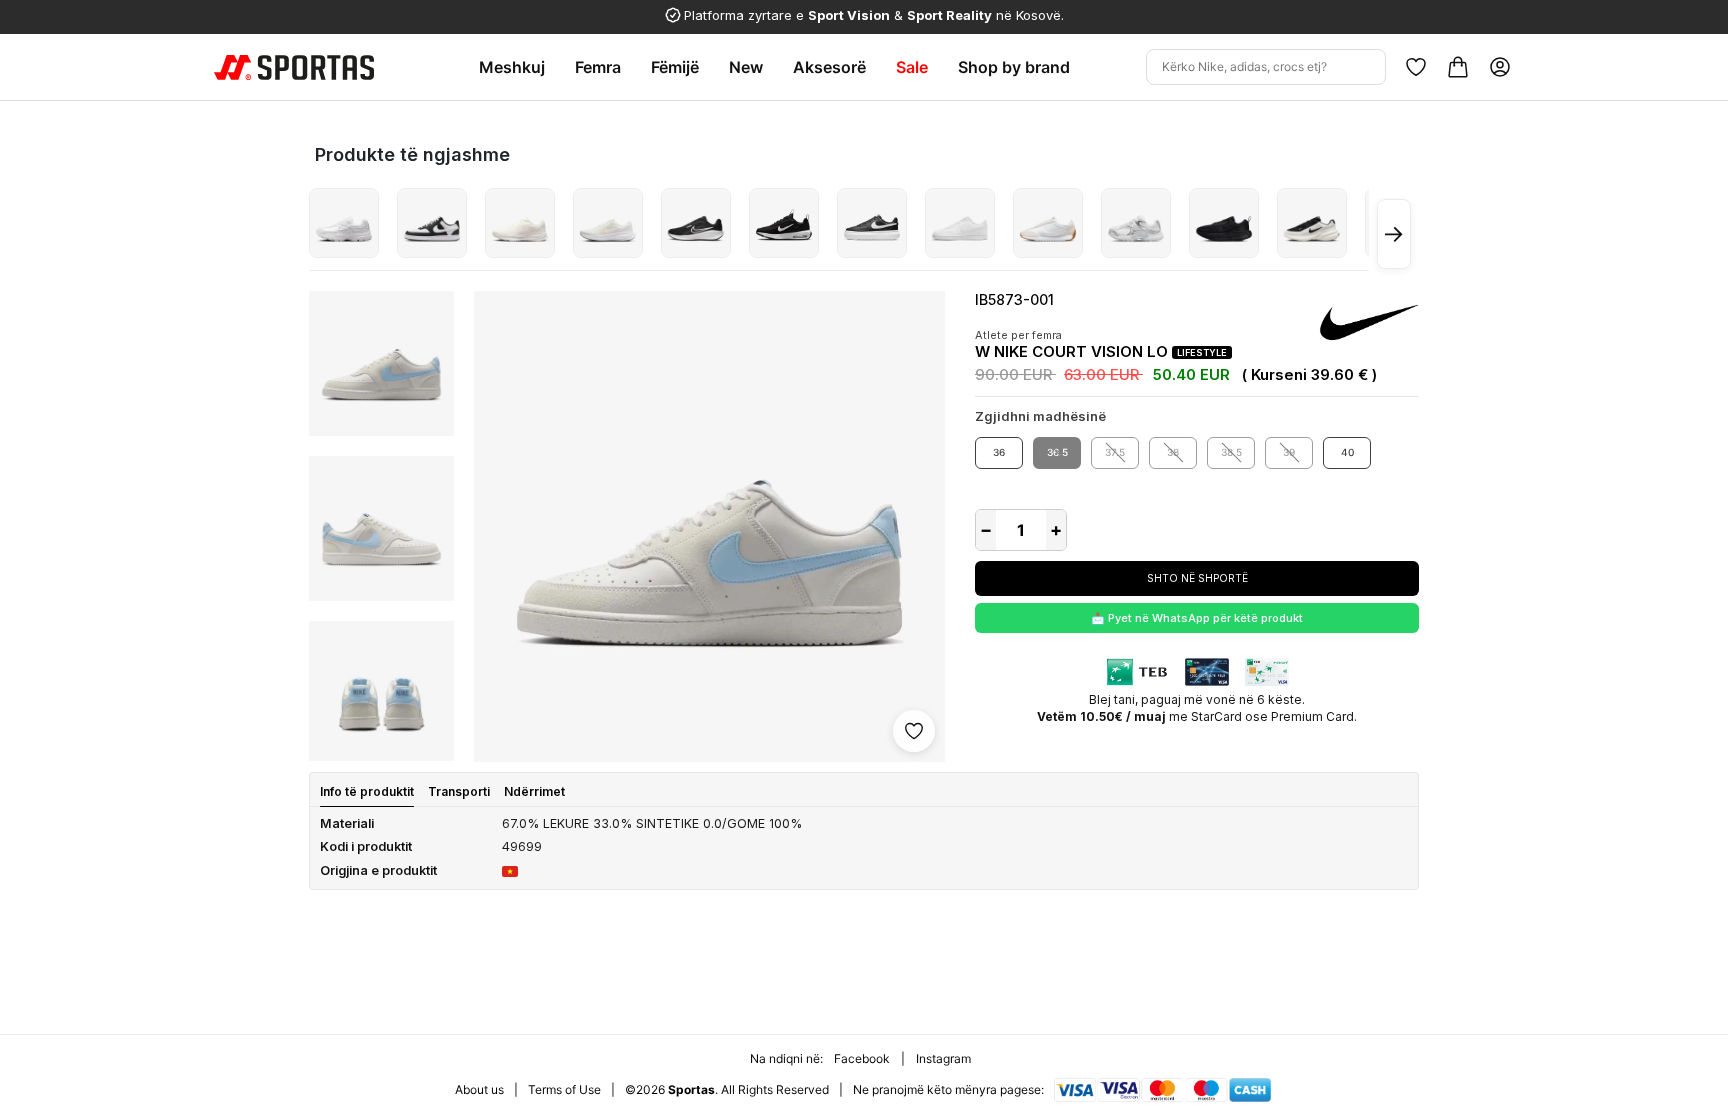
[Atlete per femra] (344, 223)
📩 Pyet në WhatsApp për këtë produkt (1197, 618)
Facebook (862, 1058)
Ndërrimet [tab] (534, 791)
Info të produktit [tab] (367, 791)
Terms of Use (564, 1089)
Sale (912, 67)
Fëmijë (675, 67)
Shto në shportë (1197, 578)
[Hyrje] (1500, 67)
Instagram (943, 1058)
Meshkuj (512, 67)
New (746, 67)
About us (479, 1089)
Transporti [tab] (459, 791)
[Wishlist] (1416, 67)
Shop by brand (1014, 67)
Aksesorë (829, 67)
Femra (598, 67)
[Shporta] (1458, 67)
